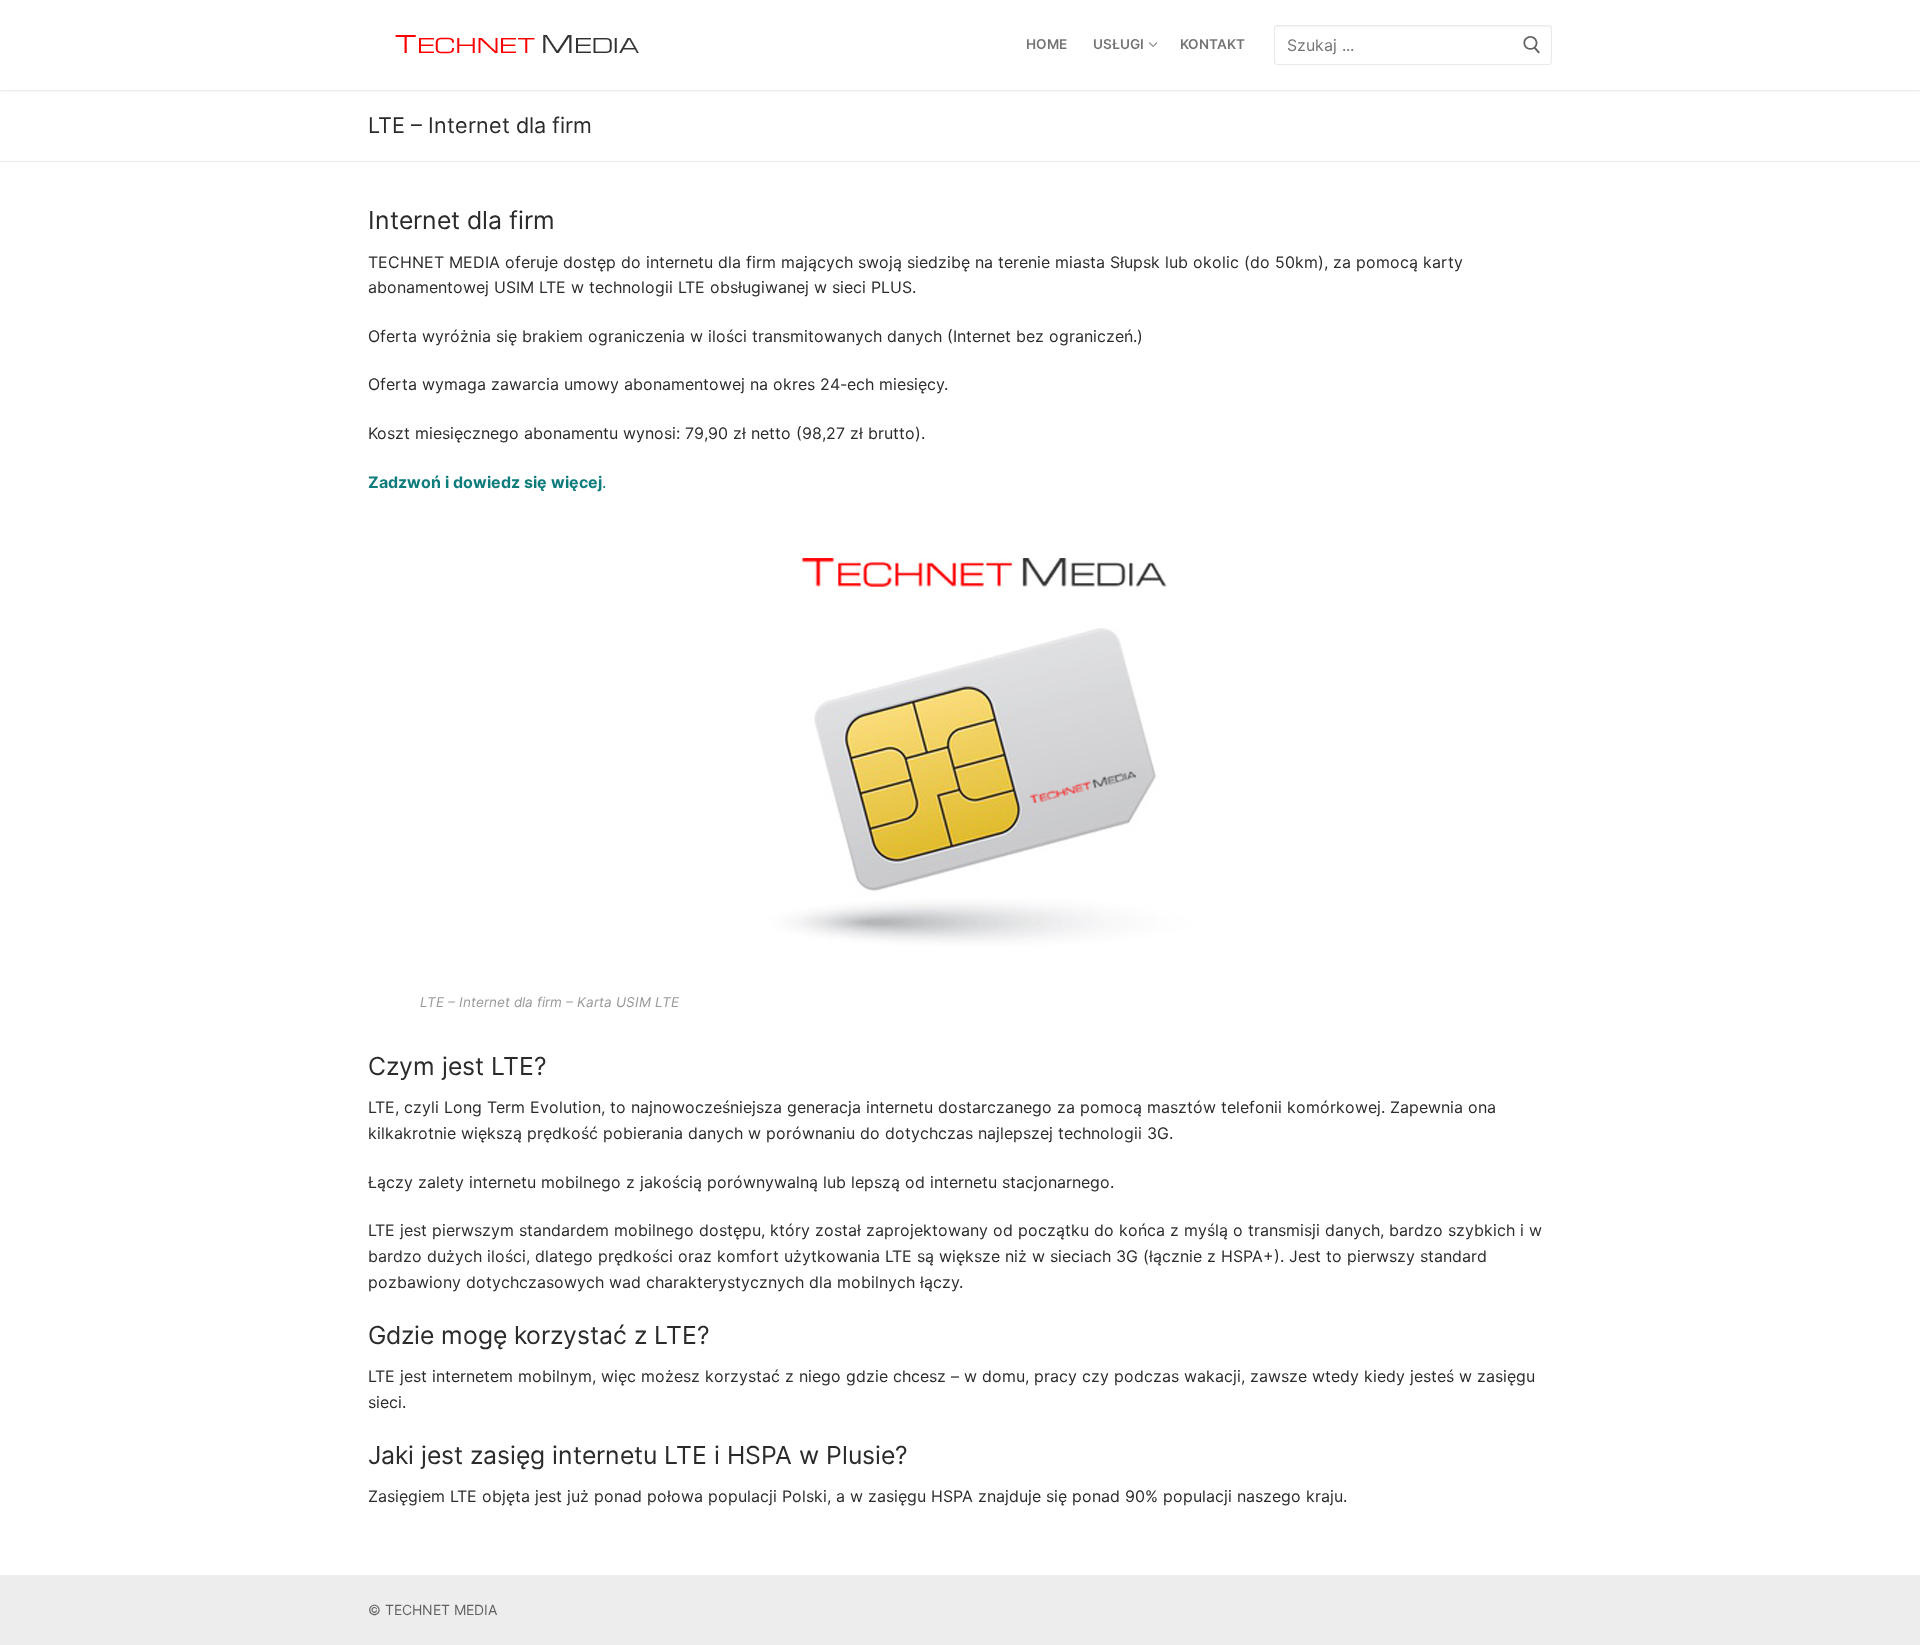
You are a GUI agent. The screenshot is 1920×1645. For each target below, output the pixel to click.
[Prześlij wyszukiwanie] (1532, 44)
